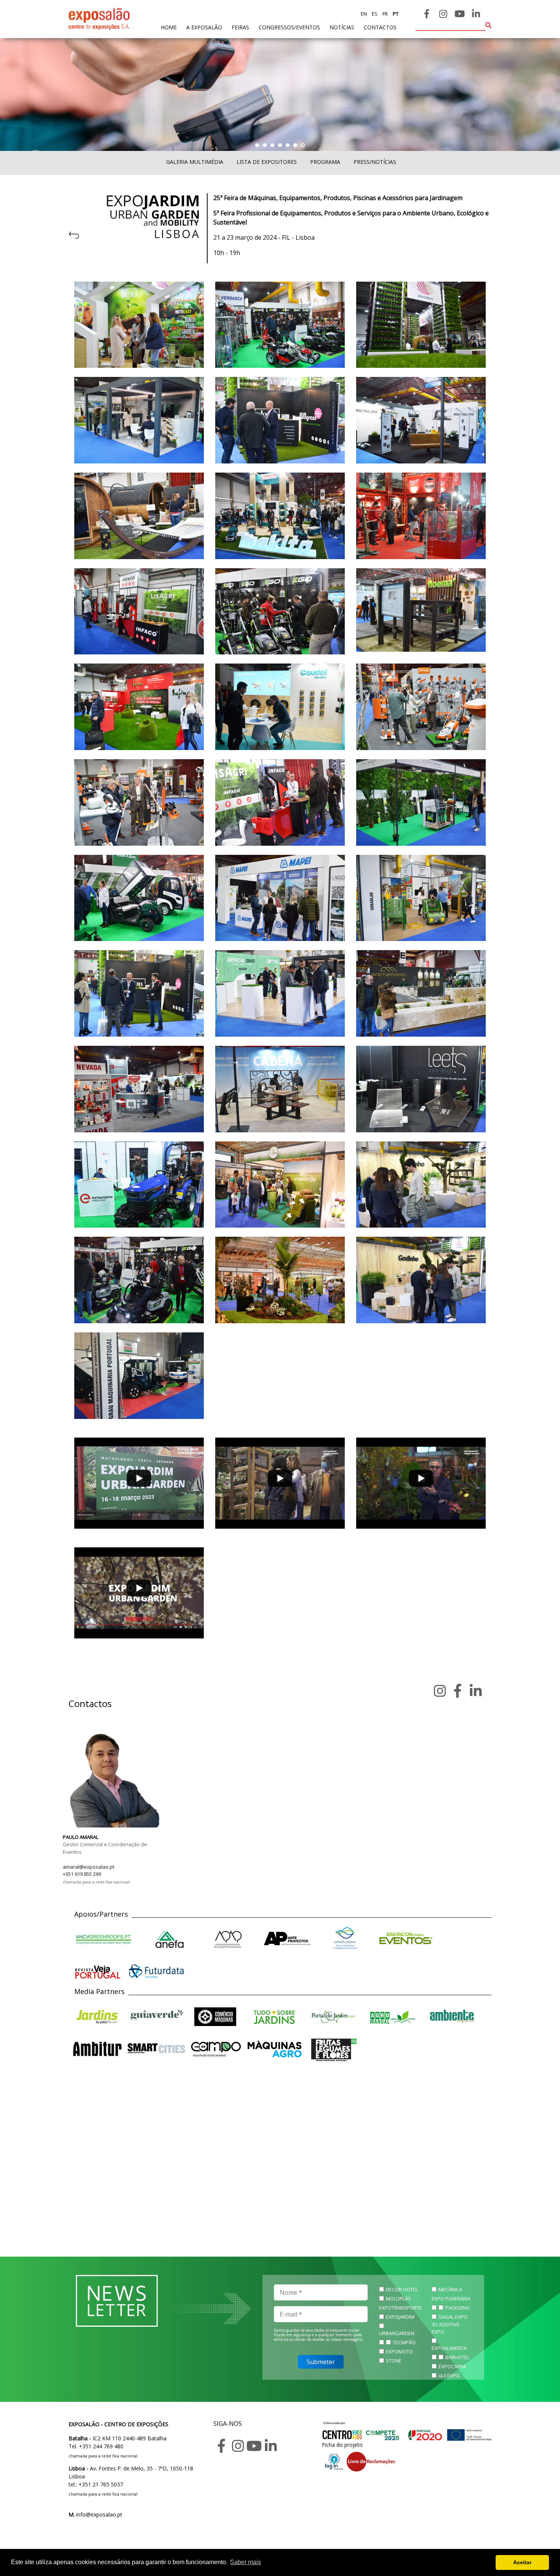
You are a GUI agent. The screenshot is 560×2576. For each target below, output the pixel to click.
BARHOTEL (457, 2357)
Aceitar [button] (522, 2562)
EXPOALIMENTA (449, 2348)
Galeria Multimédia (195, 162)
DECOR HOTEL (402, 2289)
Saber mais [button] (246, 2562)
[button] (257, 145)
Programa (325, 162)
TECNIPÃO (404, 2342)
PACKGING (458, 2308)
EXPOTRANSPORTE (401, 2308)
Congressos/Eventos (289, 27)
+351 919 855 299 (82, 1874)
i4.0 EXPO (449, 2376)
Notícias (342, 27)
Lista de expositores (267, 162)
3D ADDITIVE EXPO (446, 2328)
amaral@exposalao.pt (89, 1867)
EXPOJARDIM (400, 2317)
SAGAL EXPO (453, 2317)
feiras (240, 27)
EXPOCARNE (452, 2366)
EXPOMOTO (399, 2352)
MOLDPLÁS (398, 2299)
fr (385, 14)
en (364, 14)
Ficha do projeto (342, 2445)
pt (395, 14)
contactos (380, 27)
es (374, 14)
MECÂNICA (450, 2289)
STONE (394, 2361)
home (169, 27)
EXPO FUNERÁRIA (451, 2299)
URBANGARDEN (397, 2333)
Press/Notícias (375, 162)
